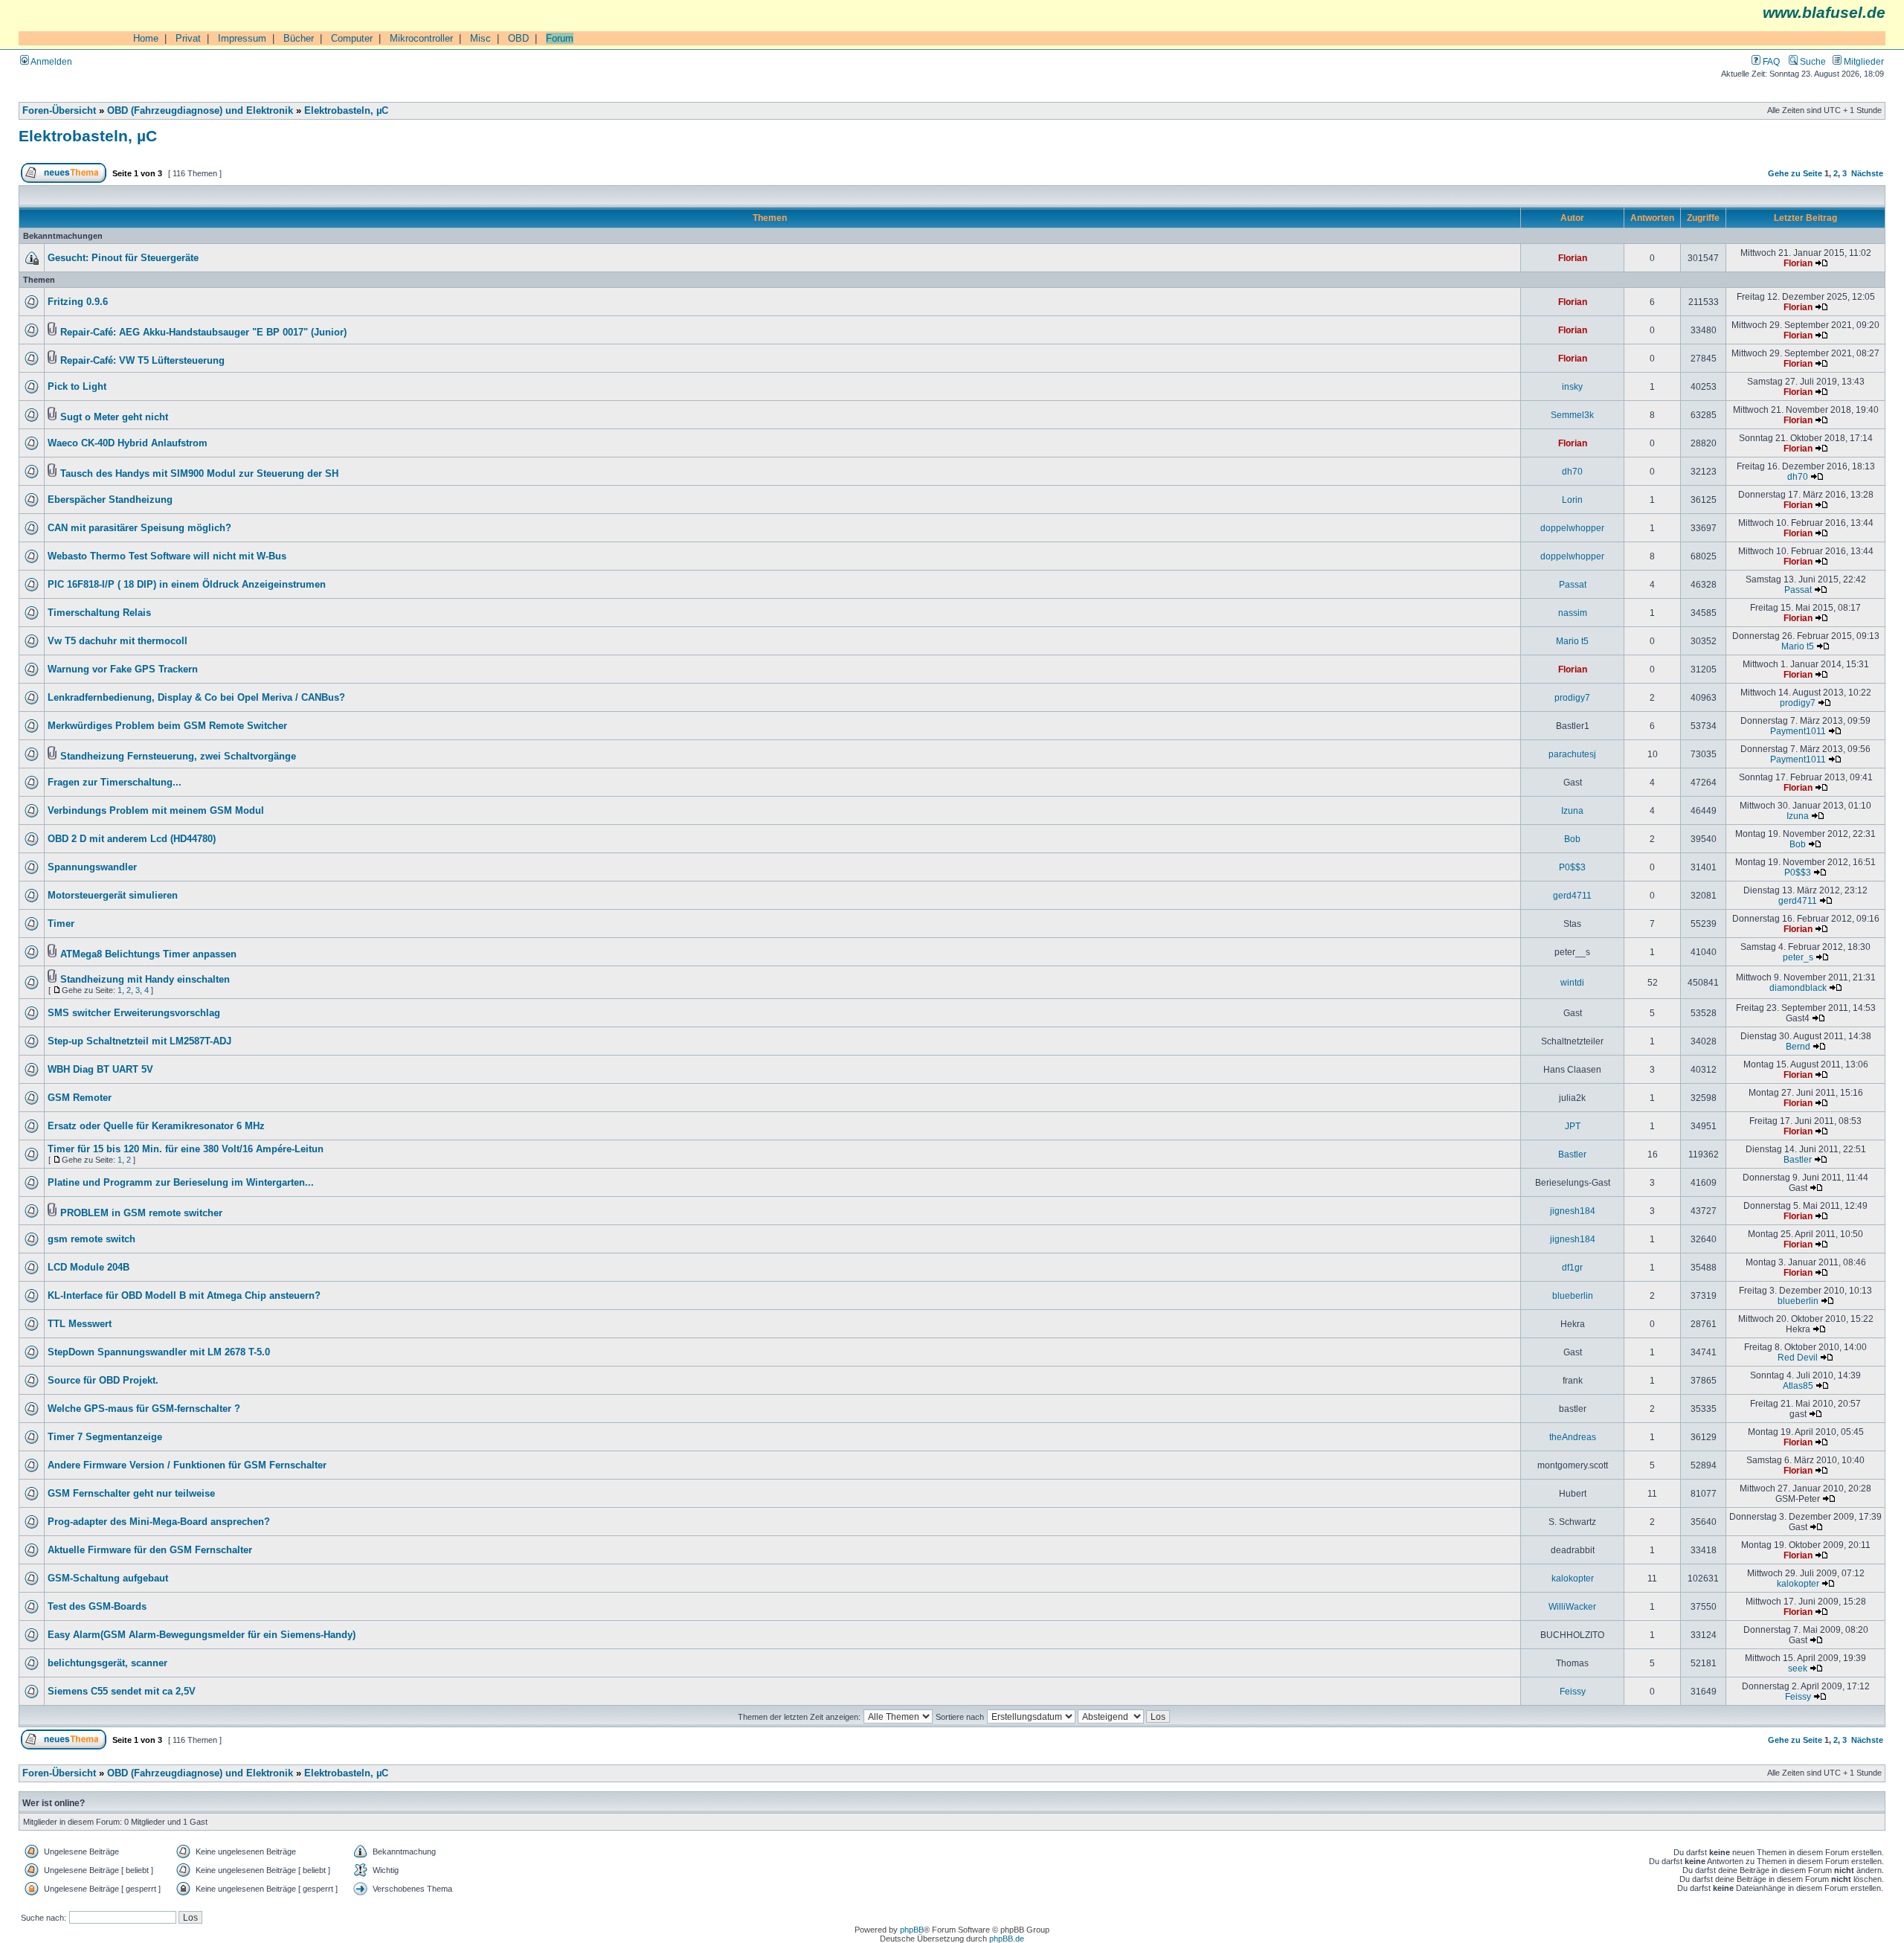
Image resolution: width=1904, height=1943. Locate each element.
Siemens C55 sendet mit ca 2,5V (122, 1692)
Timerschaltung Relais (99, 613)
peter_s (1798, 957)
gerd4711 (1572, 895)
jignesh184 (1573, 1211)
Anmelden (51, 61)
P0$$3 (1572, 867)
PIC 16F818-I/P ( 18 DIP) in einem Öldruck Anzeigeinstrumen (187, 585)
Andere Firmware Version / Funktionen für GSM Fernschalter (187, 1465)
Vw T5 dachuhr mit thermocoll (118, 641)
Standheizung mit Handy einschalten (145, 980)
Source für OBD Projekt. (103, 1381)
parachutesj (1572, 754)
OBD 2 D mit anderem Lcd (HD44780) (132, 839)
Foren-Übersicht (59, 111)
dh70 (1572, 471)
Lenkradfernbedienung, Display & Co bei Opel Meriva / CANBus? (196, 698)
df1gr (1572, 1267)
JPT (1573, 1126)
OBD (518, 38)
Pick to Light (77, 387)
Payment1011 (1798, 731)
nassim (1573, 613)
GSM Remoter (80, 1098)
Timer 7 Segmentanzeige (105, 1437)
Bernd (1798, 1046)
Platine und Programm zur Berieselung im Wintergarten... (181, 1183)
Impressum (242, 38)
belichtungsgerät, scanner (107, 1663)
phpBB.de (1007, 1939)
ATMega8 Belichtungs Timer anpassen (148, 954)
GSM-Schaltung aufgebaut (108, 1579)
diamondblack (1798, 987)
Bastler (1572, 1154)
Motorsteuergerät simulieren (113, 896)
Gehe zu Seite (1795, 173)
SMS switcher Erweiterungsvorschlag (134, 1013)
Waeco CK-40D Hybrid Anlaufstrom (128, 443)
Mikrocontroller (421, 38)
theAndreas (1573, 1437)
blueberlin (1573, 1295)
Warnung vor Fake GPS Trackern (123, 669)
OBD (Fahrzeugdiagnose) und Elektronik (200, 111)
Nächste (1867, 173)
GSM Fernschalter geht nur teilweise (131, 1494)
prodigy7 (1572, 697)
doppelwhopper (1572, 528)
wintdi (1572, 982)
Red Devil (1798, 1357)
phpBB (912, 1930)
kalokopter (1573, 1578)
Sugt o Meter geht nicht (114, 417)
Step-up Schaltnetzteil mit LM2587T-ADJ (139, 1041)
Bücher (299, 38)
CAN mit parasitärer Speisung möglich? (139, 528)
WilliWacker (1572, 1606)
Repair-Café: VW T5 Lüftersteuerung (142, 361)
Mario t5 (1572, 641)
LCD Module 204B (89, 1268)
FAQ (1770, 61)
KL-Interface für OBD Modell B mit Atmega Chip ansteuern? (184, 1296)
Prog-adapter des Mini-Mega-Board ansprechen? (159, 1522)
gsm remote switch (91, 1239)
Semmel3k (1572, 415)
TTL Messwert (80, 1324)
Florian (1573, 258)
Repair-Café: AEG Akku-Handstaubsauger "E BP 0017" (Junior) (203, 333)
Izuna (1572, 810)
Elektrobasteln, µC (346, 111)
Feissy (1573, 1691)
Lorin (1572, 500)
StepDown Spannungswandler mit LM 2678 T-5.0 (159, 1352)
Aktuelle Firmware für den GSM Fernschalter (150, 1550)
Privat (188, 38)
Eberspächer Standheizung (110, 500)
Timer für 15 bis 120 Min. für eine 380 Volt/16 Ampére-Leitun (186, 1149)
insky (1572, 386)
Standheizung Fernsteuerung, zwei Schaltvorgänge (178, 757)
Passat (1573, 584)
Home (146, 38)
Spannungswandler (92, 867)
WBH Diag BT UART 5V (100, 1070)
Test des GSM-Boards (97, 1607)
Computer (352, 38)
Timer (61, 924)
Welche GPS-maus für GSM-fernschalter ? (144, 1409)
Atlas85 (1798, 1385)
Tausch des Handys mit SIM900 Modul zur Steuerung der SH (199, 474)
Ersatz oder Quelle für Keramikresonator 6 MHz (156, 1126)
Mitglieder (1863, 61)
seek (1798, 1668)
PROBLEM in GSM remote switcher (141, 1213)
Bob (1572, 839)
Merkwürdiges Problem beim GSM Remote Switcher (167, 726)
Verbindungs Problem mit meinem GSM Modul (156, 811)
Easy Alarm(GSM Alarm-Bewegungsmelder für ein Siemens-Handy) (202, 1635)
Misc (480, 38)
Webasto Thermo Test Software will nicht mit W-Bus (167, 556)
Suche (1812, 61)
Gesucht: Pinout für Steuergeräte (123, 258)
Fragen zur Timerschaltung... (115, 783)
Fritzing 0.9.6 (78, 302)
